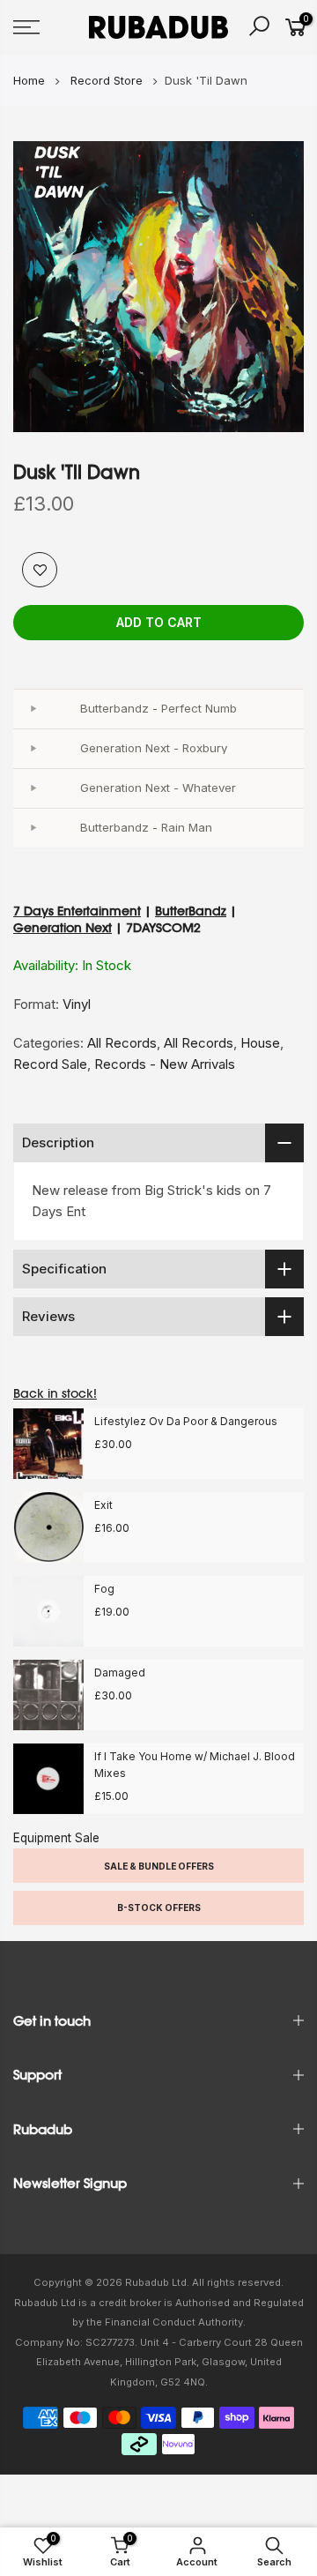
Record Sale (50, 1064)
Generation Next (63, 928)
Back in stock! (55, 1393)
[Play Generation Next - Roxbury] (33, 749)
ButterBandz (191, 911)
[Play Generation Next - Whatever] (33, 788)
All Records (122, 1043)
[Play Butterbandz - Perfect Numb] (33, 709)
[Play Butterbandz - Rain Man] (33, 828)
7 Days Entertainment (77, 911)
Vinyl (77, 1004)
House (260, 1043)
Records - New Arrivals (165, 1064)
